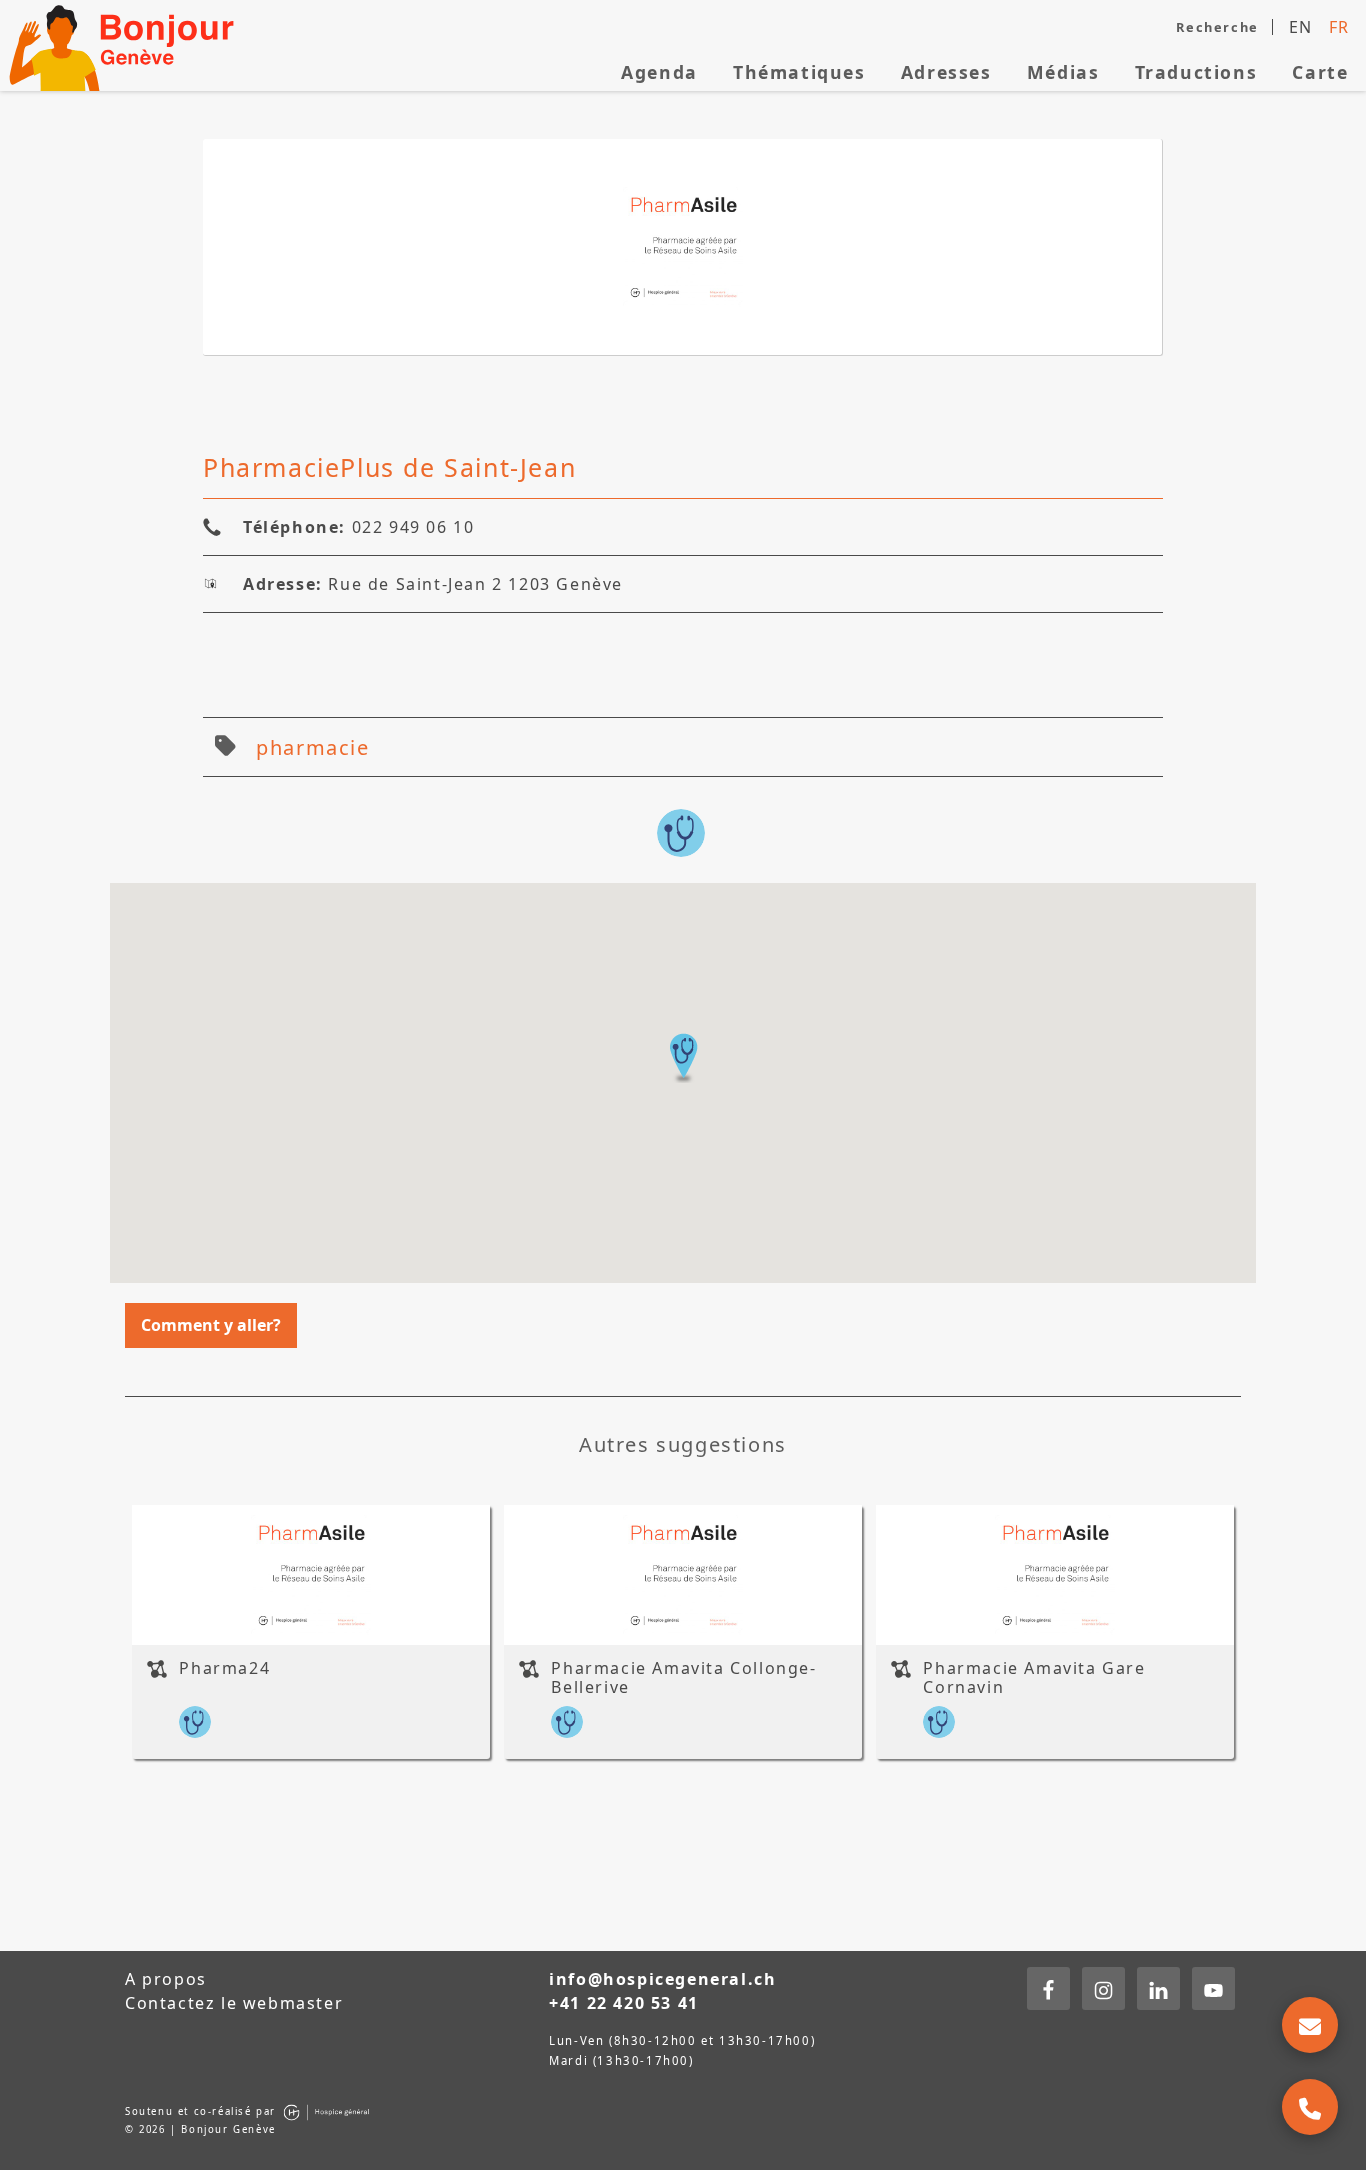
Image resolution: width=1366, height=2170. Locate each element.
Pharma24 (224, 1667)
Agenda (659, 72)
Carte (1320, 72)
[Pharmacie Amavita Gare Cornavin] (1055, 1575)
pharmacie (312, 747)
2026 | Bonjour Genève (207, 2129)
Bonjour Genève (125, 45)
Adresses (946, 72)
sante (681, 833)
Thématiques (799, 72)
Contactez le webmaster (234, 2003)
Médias (1063, 72)
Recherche (1217, 27)
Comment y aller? (211, 1325)
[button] (683, 1058)
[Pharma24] (311, 1575)
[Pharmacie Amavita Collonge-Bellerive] (683, 1575)
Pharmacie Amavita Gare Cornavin (1034, 1677)
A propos (166, 1979)
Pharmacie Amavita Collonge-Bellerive (683, 1677)
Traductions (1196, 72)
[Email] (1310, 2025)
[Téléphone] (1310, 2107)
